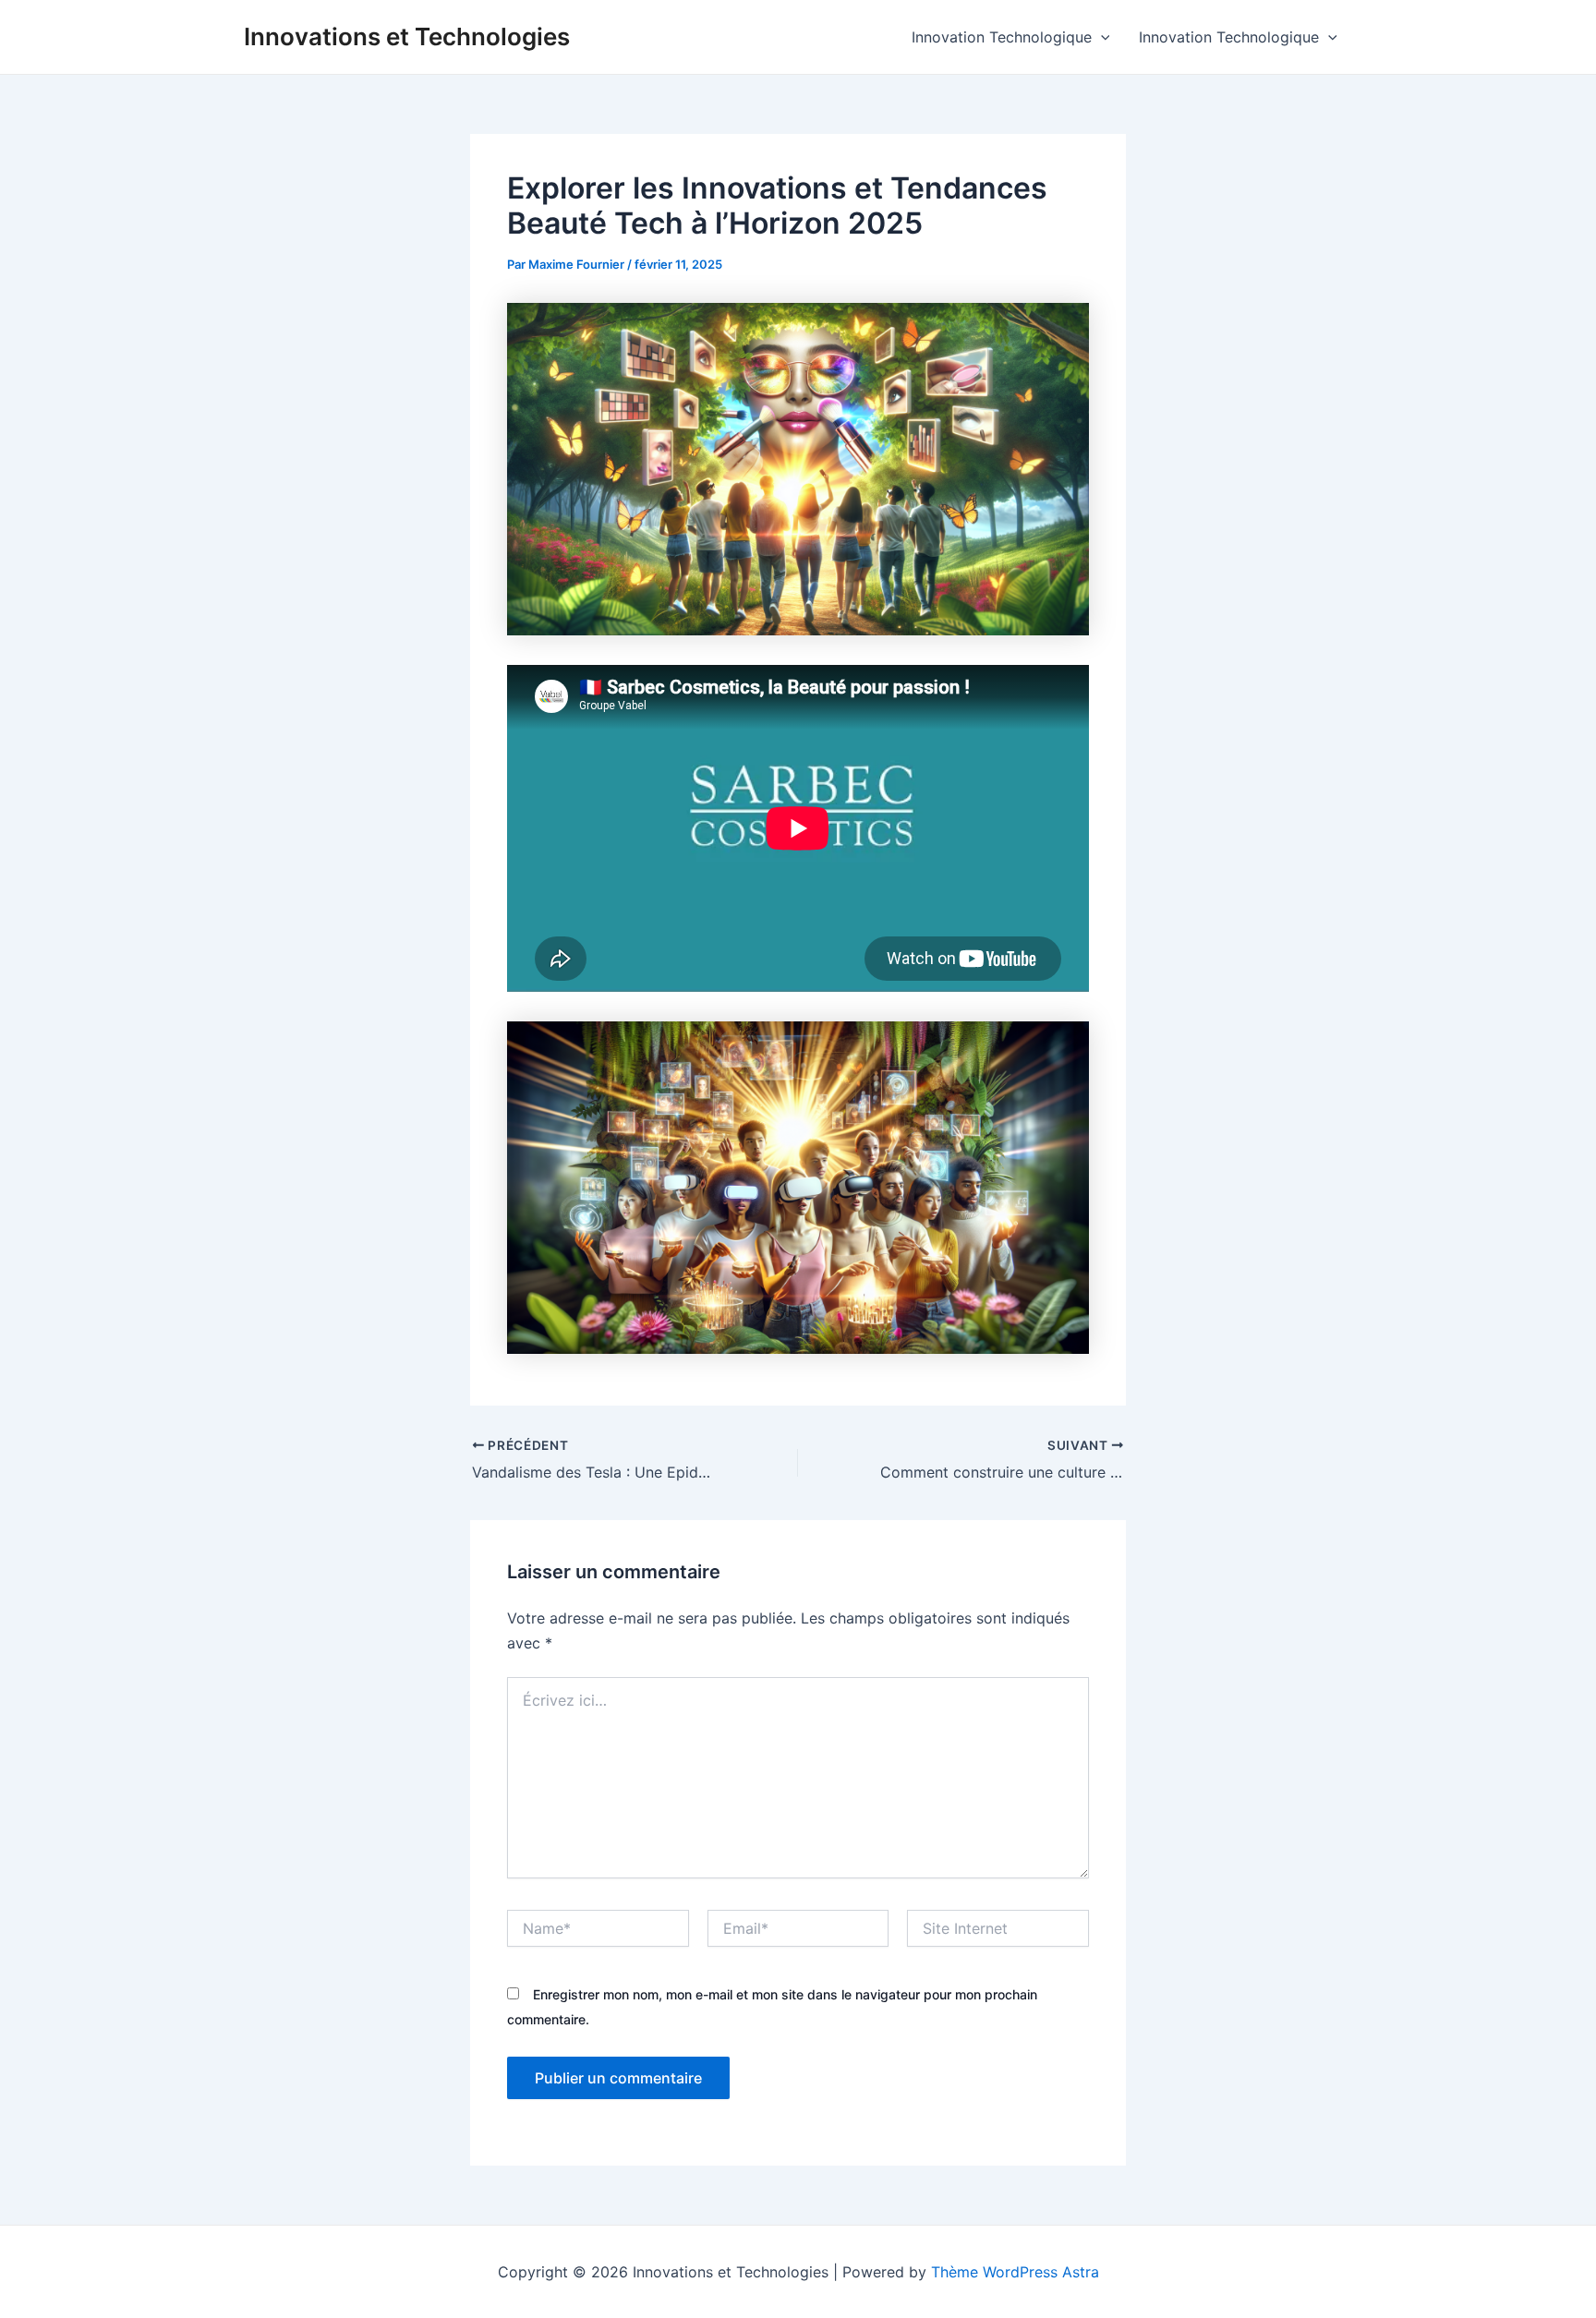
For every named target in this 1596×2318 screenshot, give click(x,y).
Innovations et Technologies (407, 36)
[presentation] (1101, 37)
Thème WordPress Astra (1015, 2272)
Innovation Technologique (1002, 37)
